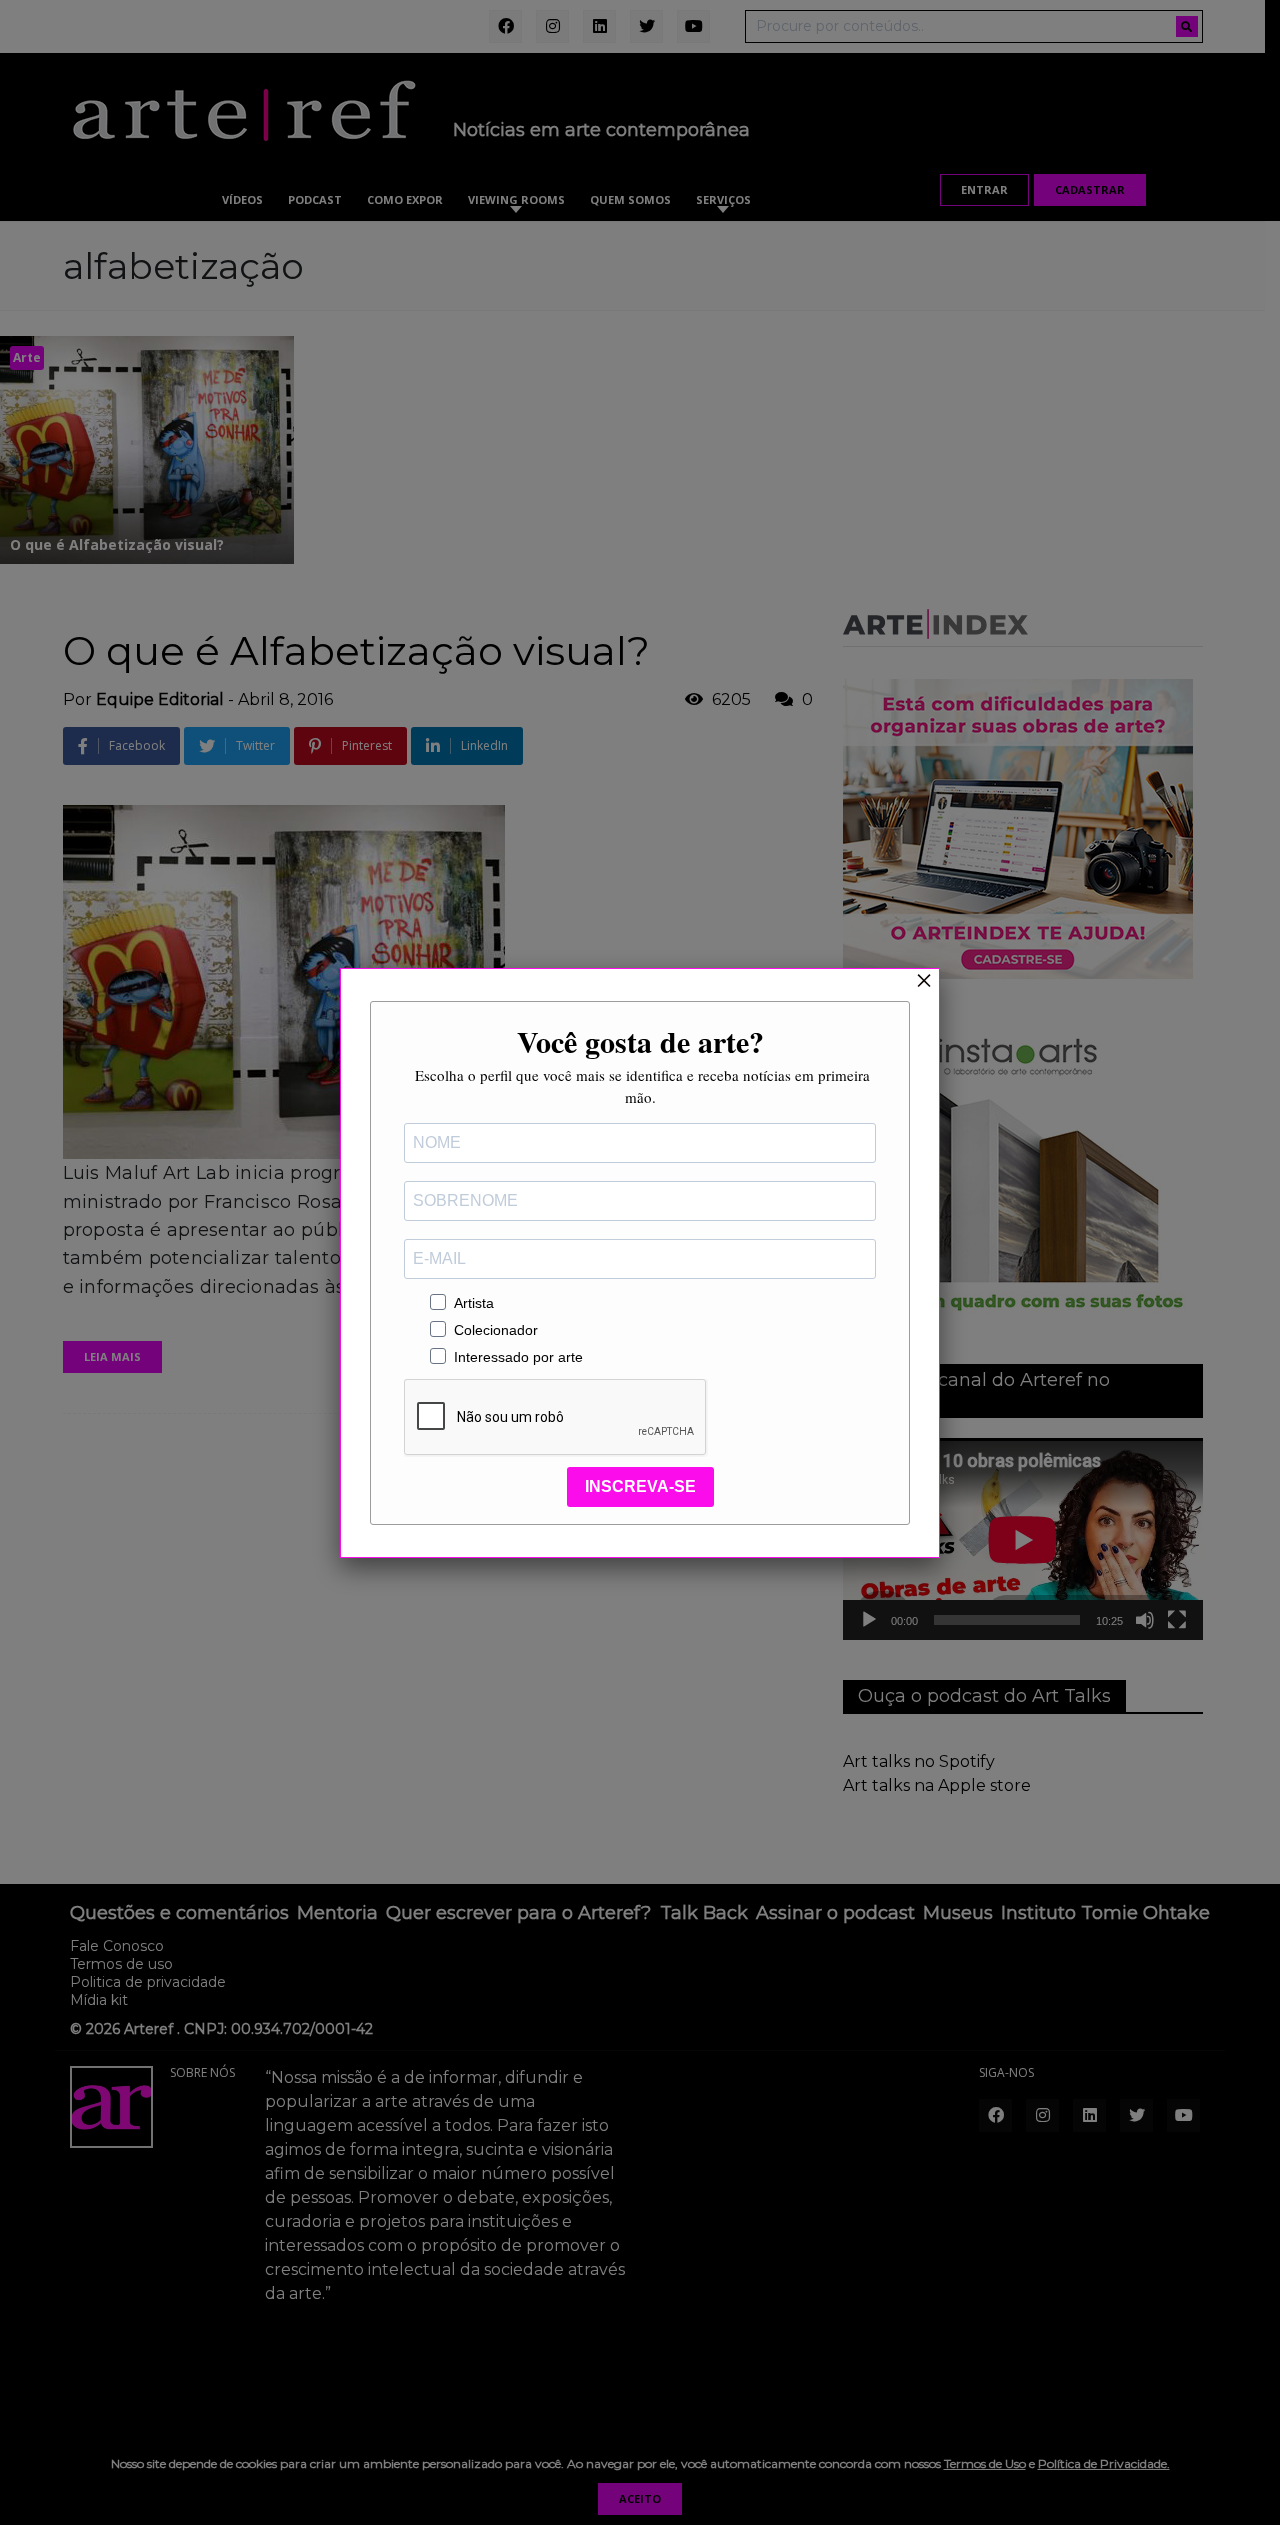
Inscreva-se (640, 1486)
